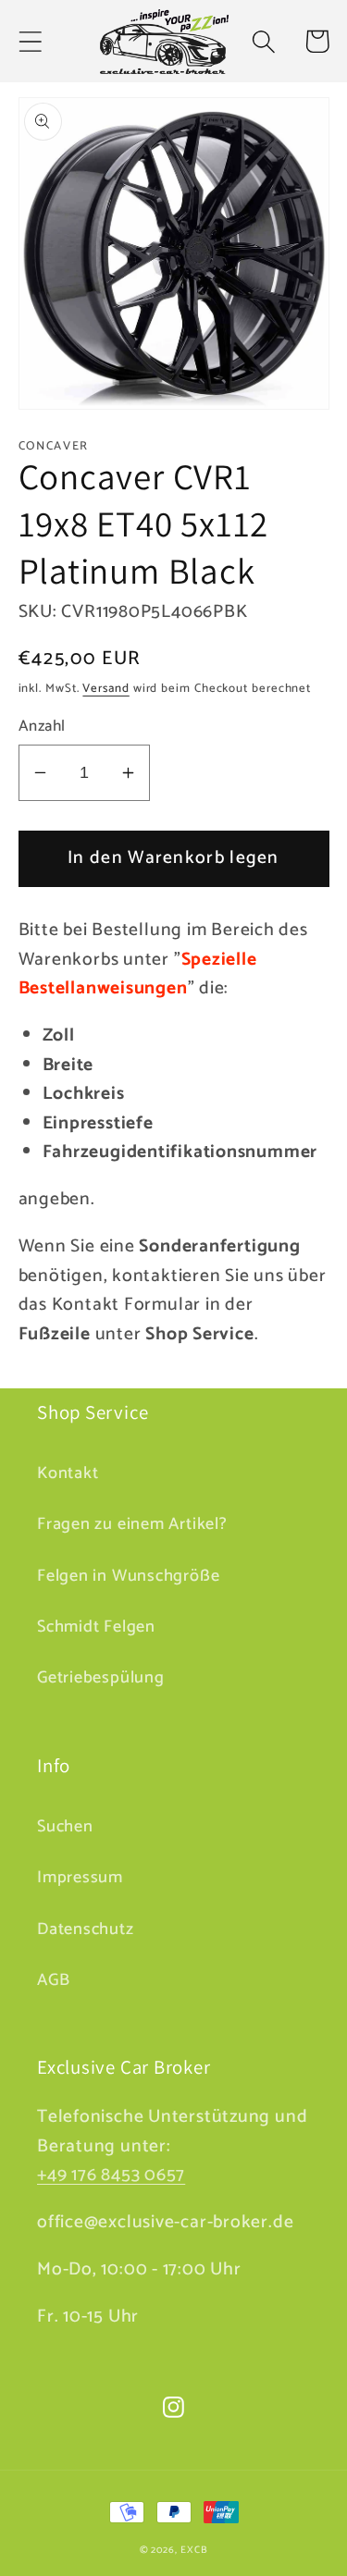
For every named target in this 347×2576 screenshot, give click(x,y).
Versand (105, 689)
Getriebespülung (101, 1678)
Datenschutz (86, 1929)
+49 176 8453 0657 (111, 2175)
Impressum (80, 1878)
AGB (53, 1980)
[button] (30, 41)
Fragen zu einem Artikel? (132, 1524)
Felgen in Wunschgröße (128, 1576)
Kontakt (68, 1473)
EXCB (194, 2550)
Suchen (65, 1827)
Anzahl (42, 727)
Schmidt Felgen (96, 1627)
